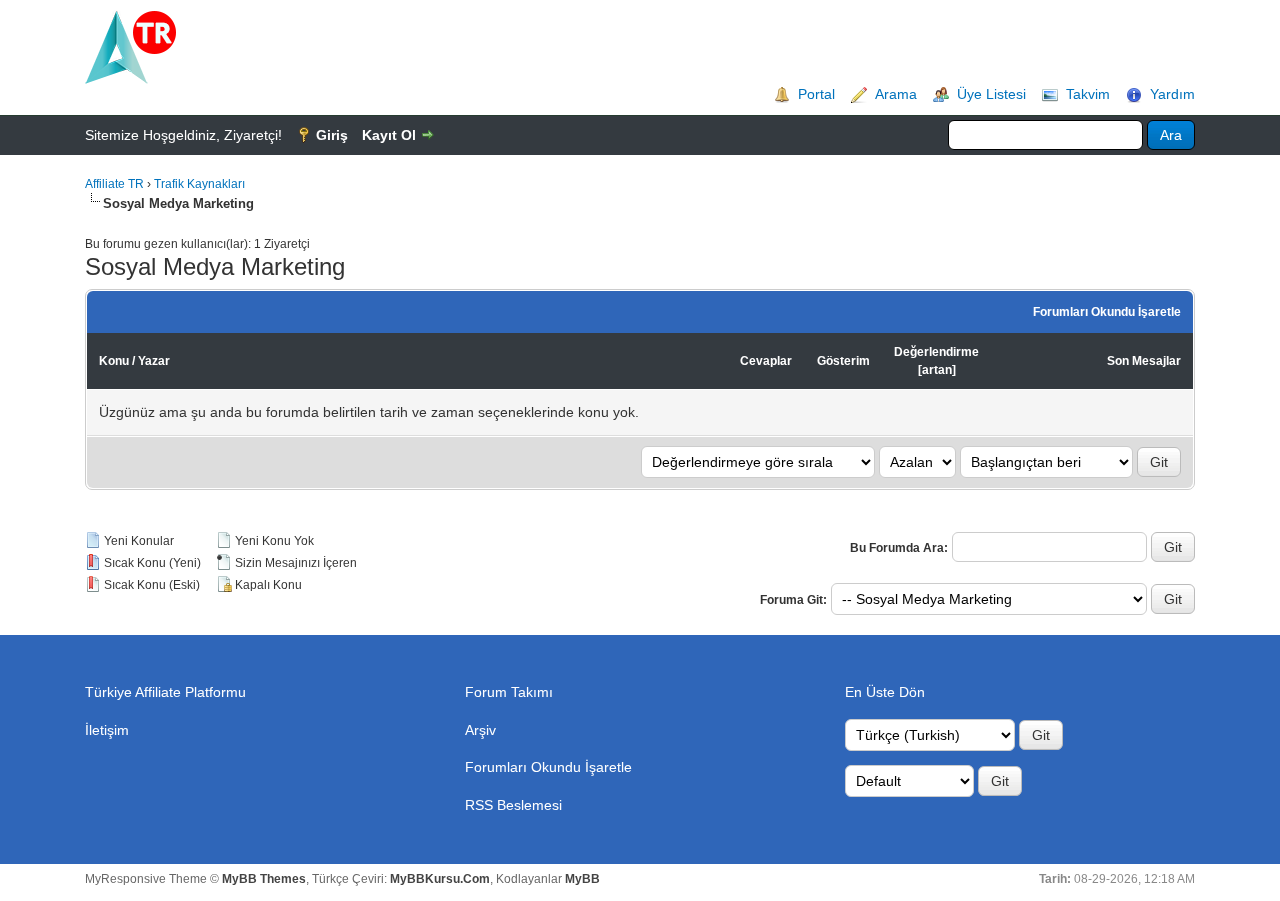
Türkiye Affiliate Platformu (165, 692)
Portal (816, 94)
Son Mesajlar (1144, 361)
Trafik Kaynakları (199, 184)
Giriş (332, 135)
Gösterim (843, 361)
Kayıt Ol (389, 135)
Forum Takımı (509, 692)
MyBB (582, 879)
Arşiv (480, 730)
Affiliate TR (114, 184)
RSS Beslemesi (513, 805)
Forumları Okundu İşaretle (1107, 312)
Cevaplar (766, 361)
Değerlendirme (936, 352)
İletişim (107, 730)
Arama (896, 94)
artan (937, 370)
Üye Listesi (991, 94)
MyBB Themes (264, 879)
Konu (114, 361)
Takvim (1088, 94)
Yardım (1172, 94)
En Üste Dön (885, 692)
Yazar (154, 361)
